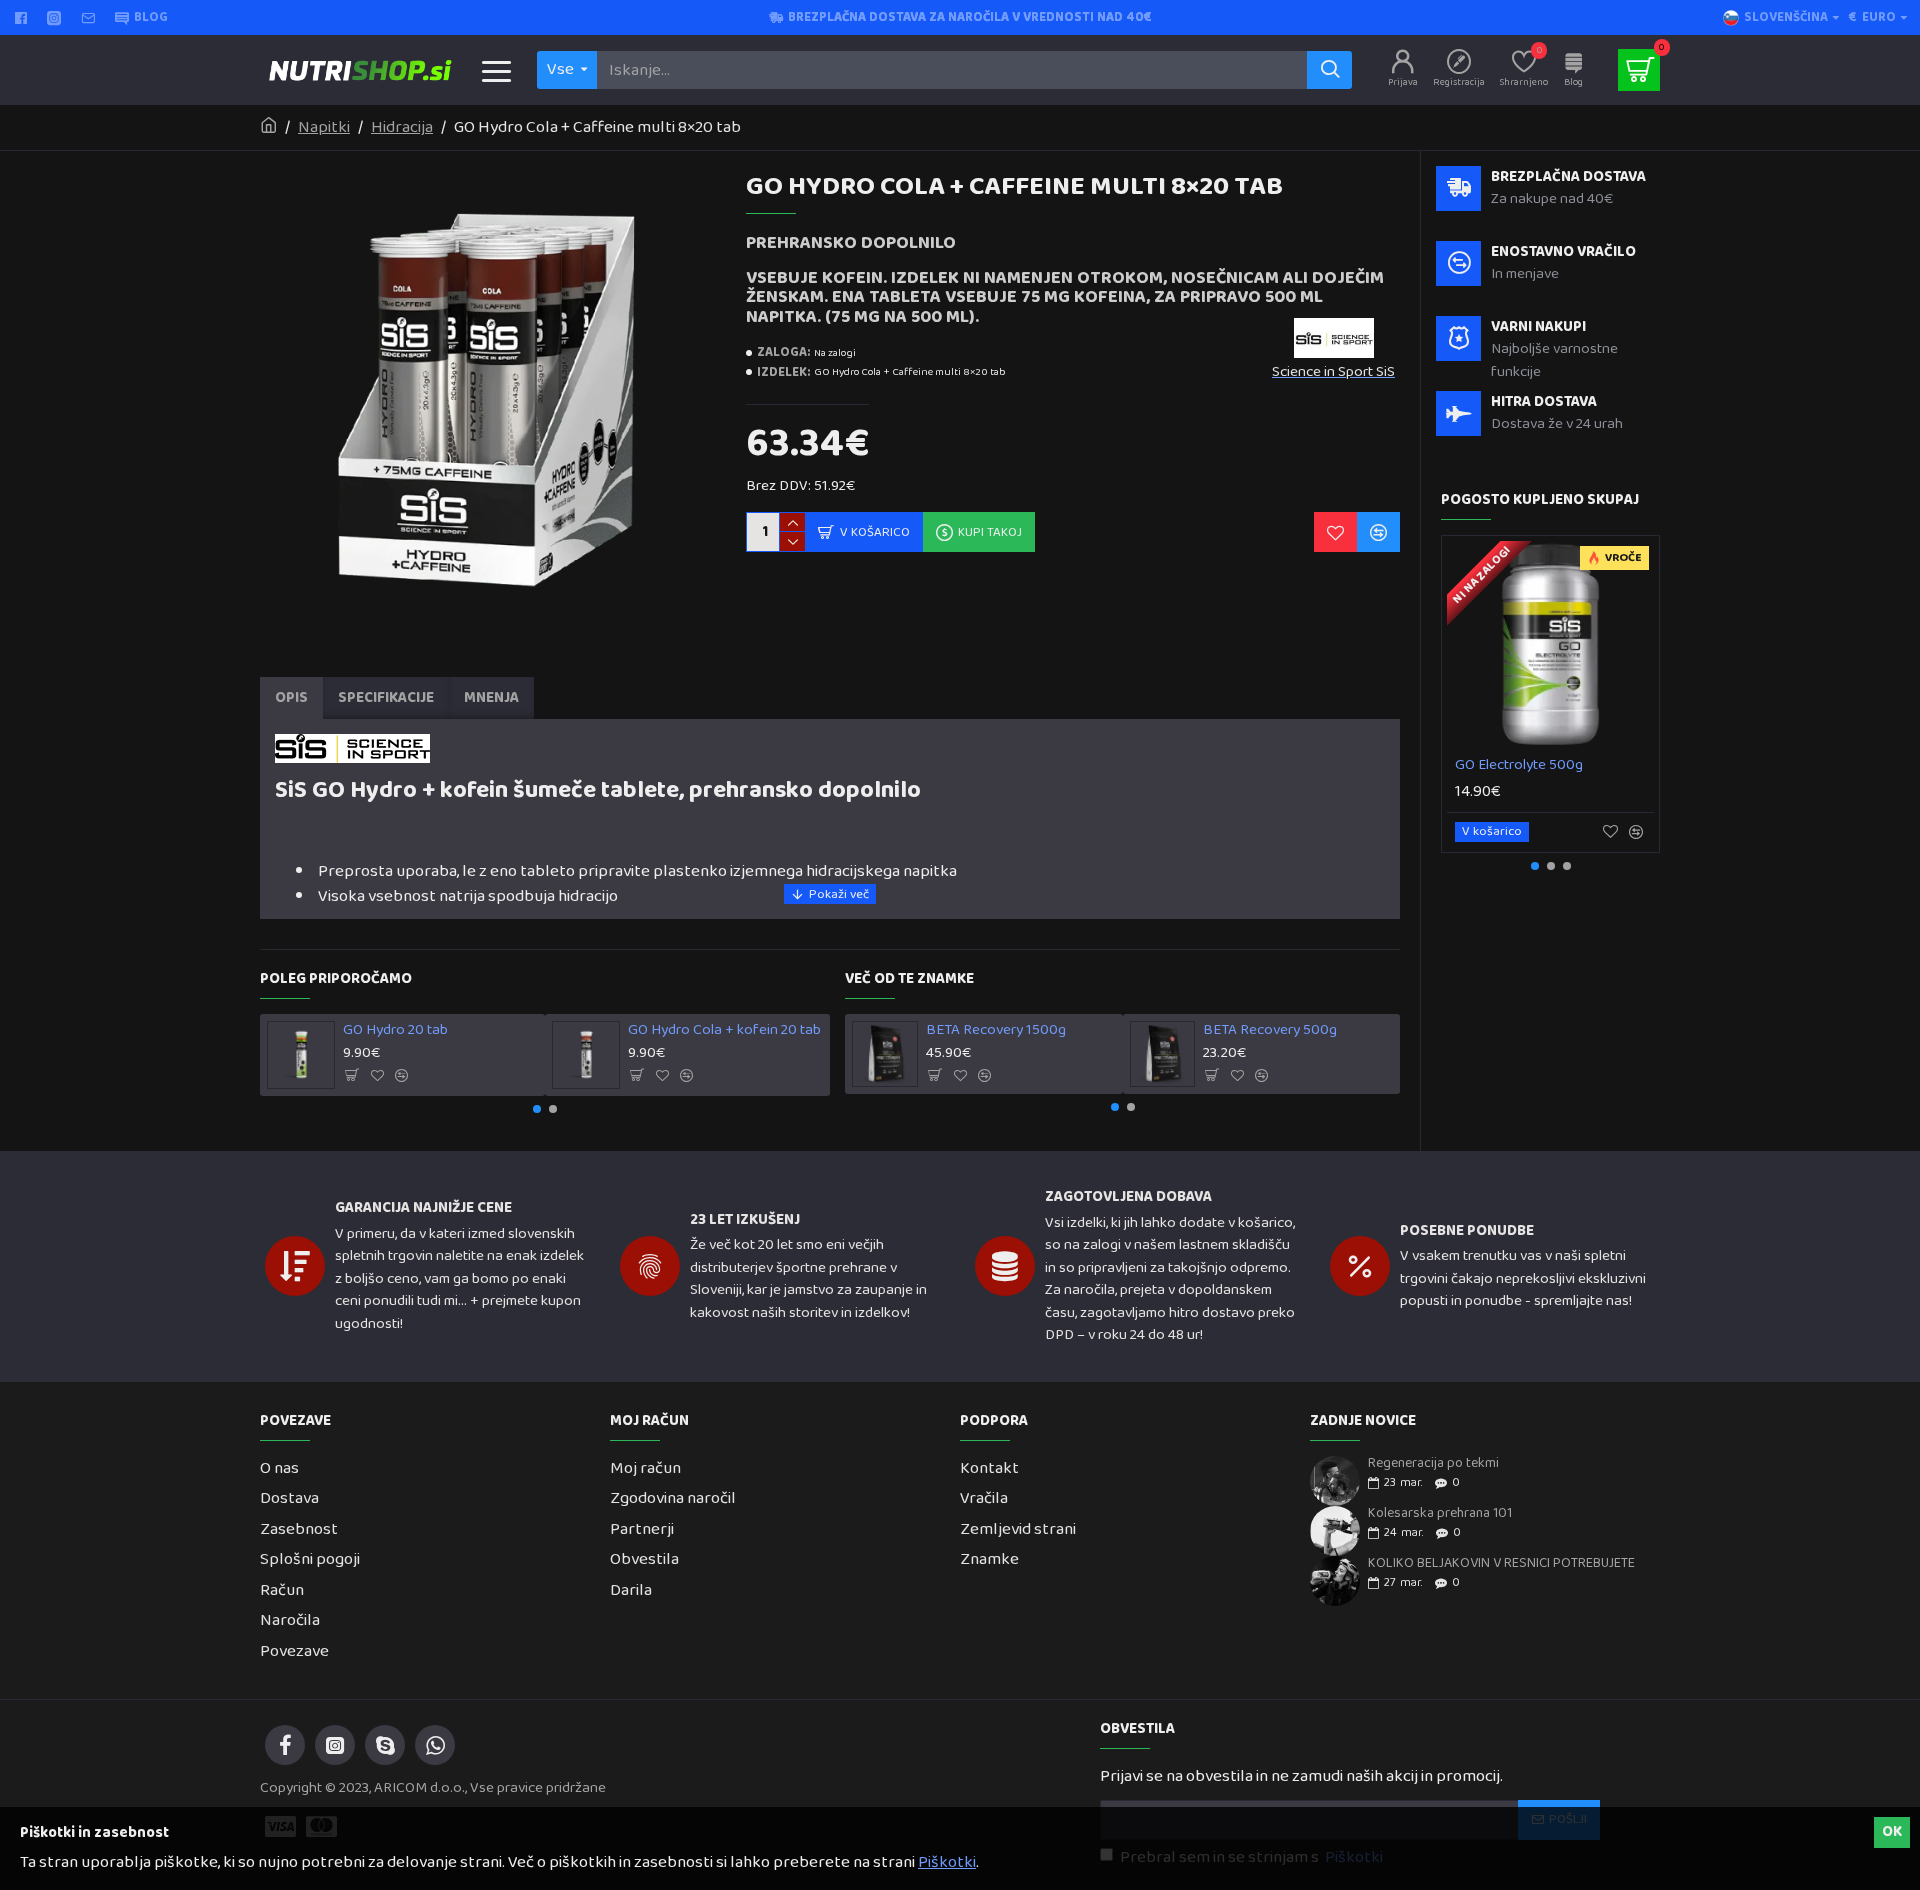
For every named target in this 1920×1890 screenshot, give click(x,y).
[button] (537, 1109)
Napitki (324, 128)
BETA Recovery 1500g (996, 1031)
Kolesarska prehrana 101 (1440, 1513)
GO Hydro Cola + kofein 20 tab (724, 1031)
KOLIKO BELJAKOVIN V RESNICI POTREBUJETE (1501, 1563)
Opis (291, 698)
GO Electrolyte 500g (1519, 766)
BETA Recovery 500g (1270, 1031)
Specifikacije (386, 698)
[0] (1639, 70)
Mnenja (491, 698)
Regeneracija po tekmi (1433, 1463)
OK (1892, 1832)
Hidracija (402, 128)
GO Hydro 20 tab (395, 1031)
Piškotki (947, 1863)
